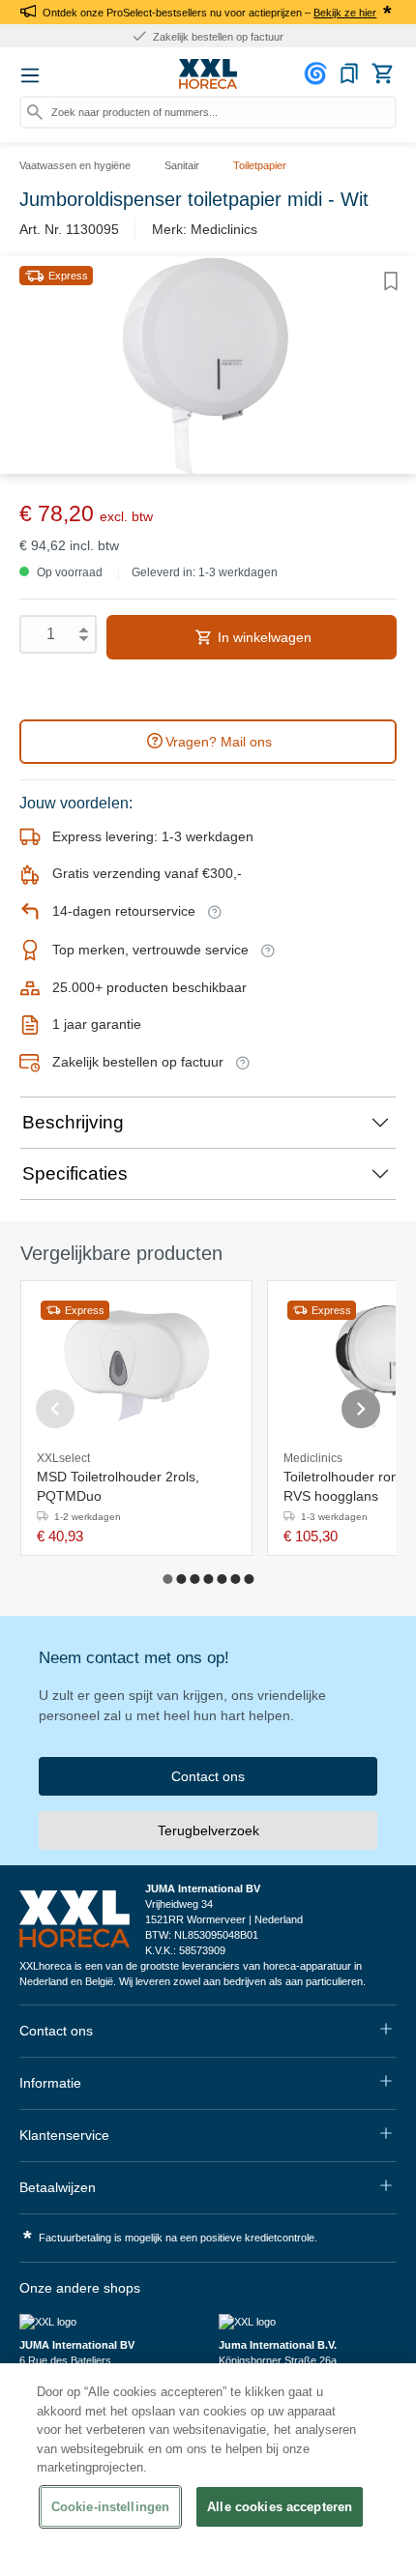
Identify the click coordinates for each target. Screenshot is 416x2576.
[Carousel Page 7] (249, 1579)
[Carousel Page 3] (194, 1579)
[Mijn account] (318, 73)
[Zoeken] (35, 112)
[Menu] (30, 75)
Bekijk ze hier (345, 13)
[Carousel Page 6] (235, 1579)
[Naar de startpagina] (208, 74)
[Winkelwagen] (382, 73)
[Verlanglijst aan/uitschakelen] (391, 281)
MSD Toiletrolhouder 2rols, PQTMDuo (118, 1486)
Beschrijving (73, 1122)
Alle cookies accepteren (280, 2507)
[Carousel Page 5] (222, 1579)
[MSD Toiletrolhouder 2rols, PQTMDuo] (136, 1366)
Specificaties (75, 1173)
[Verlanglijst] (349, 73)
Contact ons (208, 1776)
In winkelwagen (263, 637)
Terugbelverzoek (208, 1830)
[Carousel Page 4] (208, 1579)
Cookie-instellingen (110, 2507)
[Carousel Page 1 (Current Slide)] (167, 1579)
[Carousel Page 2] (181, 1579)
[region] (208, 2470)
